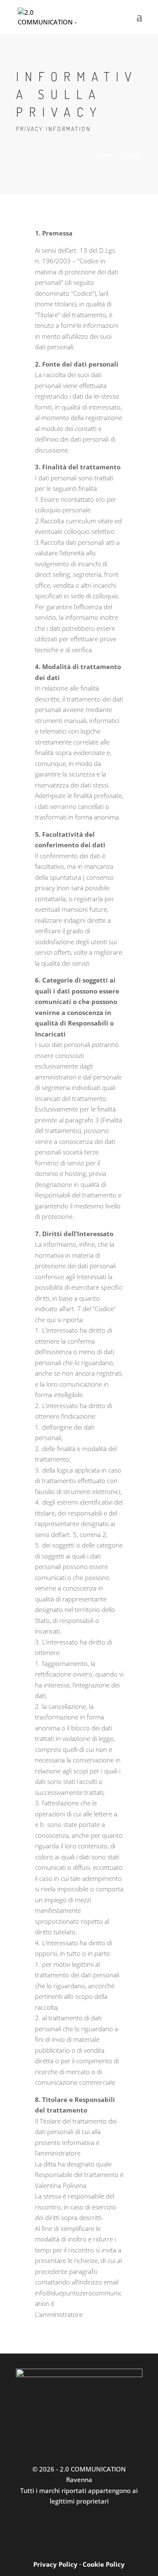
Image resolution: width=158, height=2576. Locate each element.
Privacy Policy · (58, 2564)
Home (105, 155)
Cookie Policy (104, 2564)
